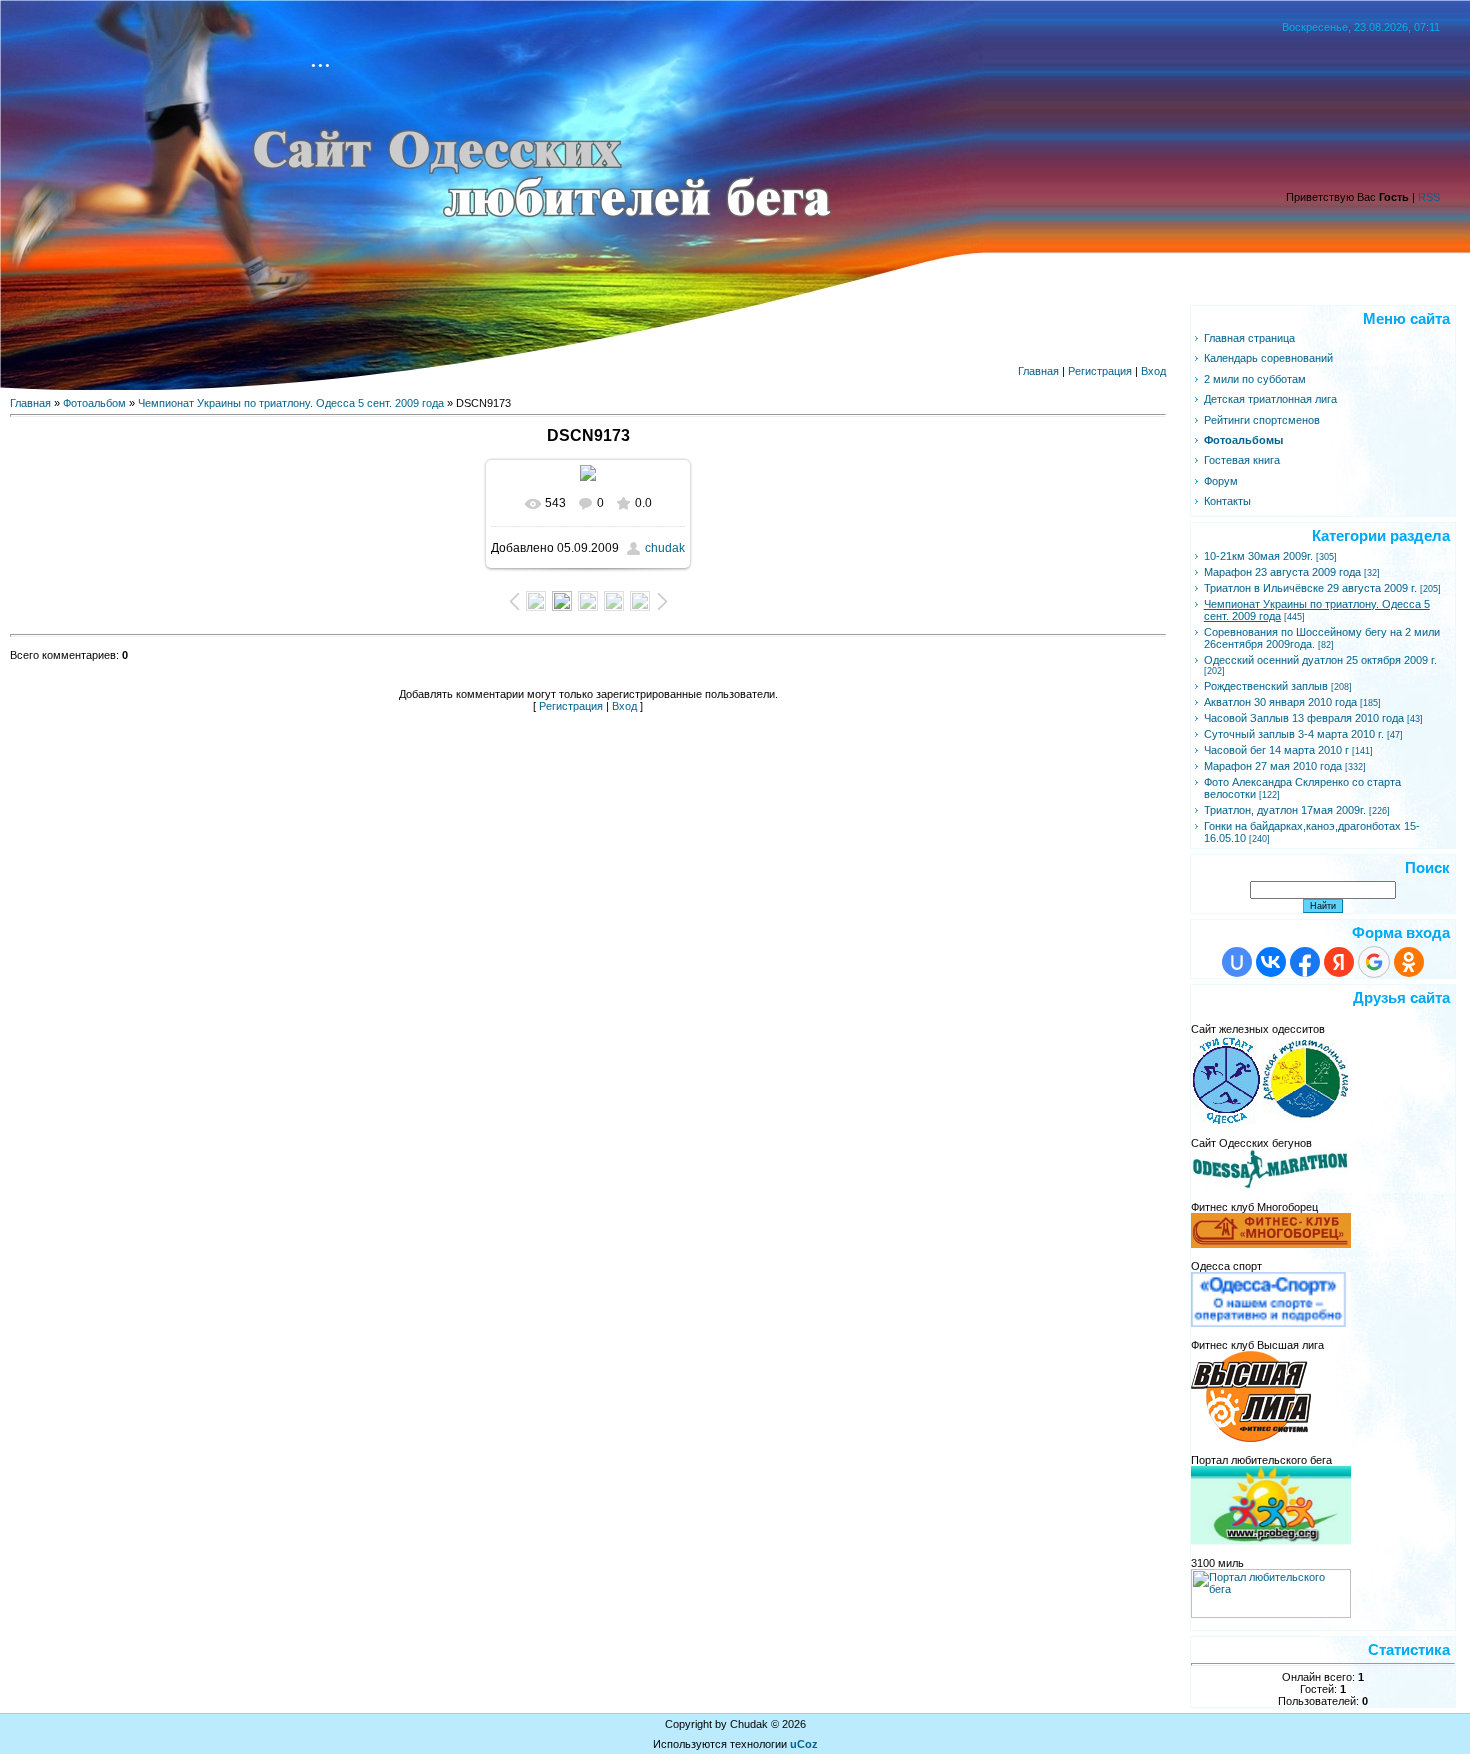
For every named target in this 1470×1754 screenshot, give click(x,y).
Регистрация (1100, 371)
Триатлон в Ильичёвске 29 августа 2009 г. (1310, 588)
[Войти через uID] (1237, 962)
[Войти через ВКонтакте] (1271, 962)
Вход (1153, 371)
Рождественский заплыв (1266, 686)
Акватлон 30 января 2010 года (1280, 702)
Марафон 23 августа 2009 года (1282, 572)
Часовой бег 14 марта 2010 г (1276, 750)
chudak (665, 548)
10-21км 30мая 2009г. (1258, 556)
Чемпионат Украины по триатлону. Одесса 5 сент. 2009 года (291, 403)
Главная (1038, 371)
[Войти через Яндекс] (1339, 962)
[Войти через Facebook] (1305, 962)
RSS (1429, 197)
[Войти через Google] (1374, 962)
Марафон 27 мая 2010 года (1273, 766)
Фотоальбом (94, 403)
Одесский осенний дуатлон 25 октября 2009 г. (1320, 660)
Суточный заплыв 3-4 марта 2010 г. (1294, 734)
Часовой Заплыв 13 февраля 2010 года (1304, 718)
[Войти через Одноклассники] (1409, 962)
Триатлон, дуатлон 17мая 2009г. (1285, 810)
